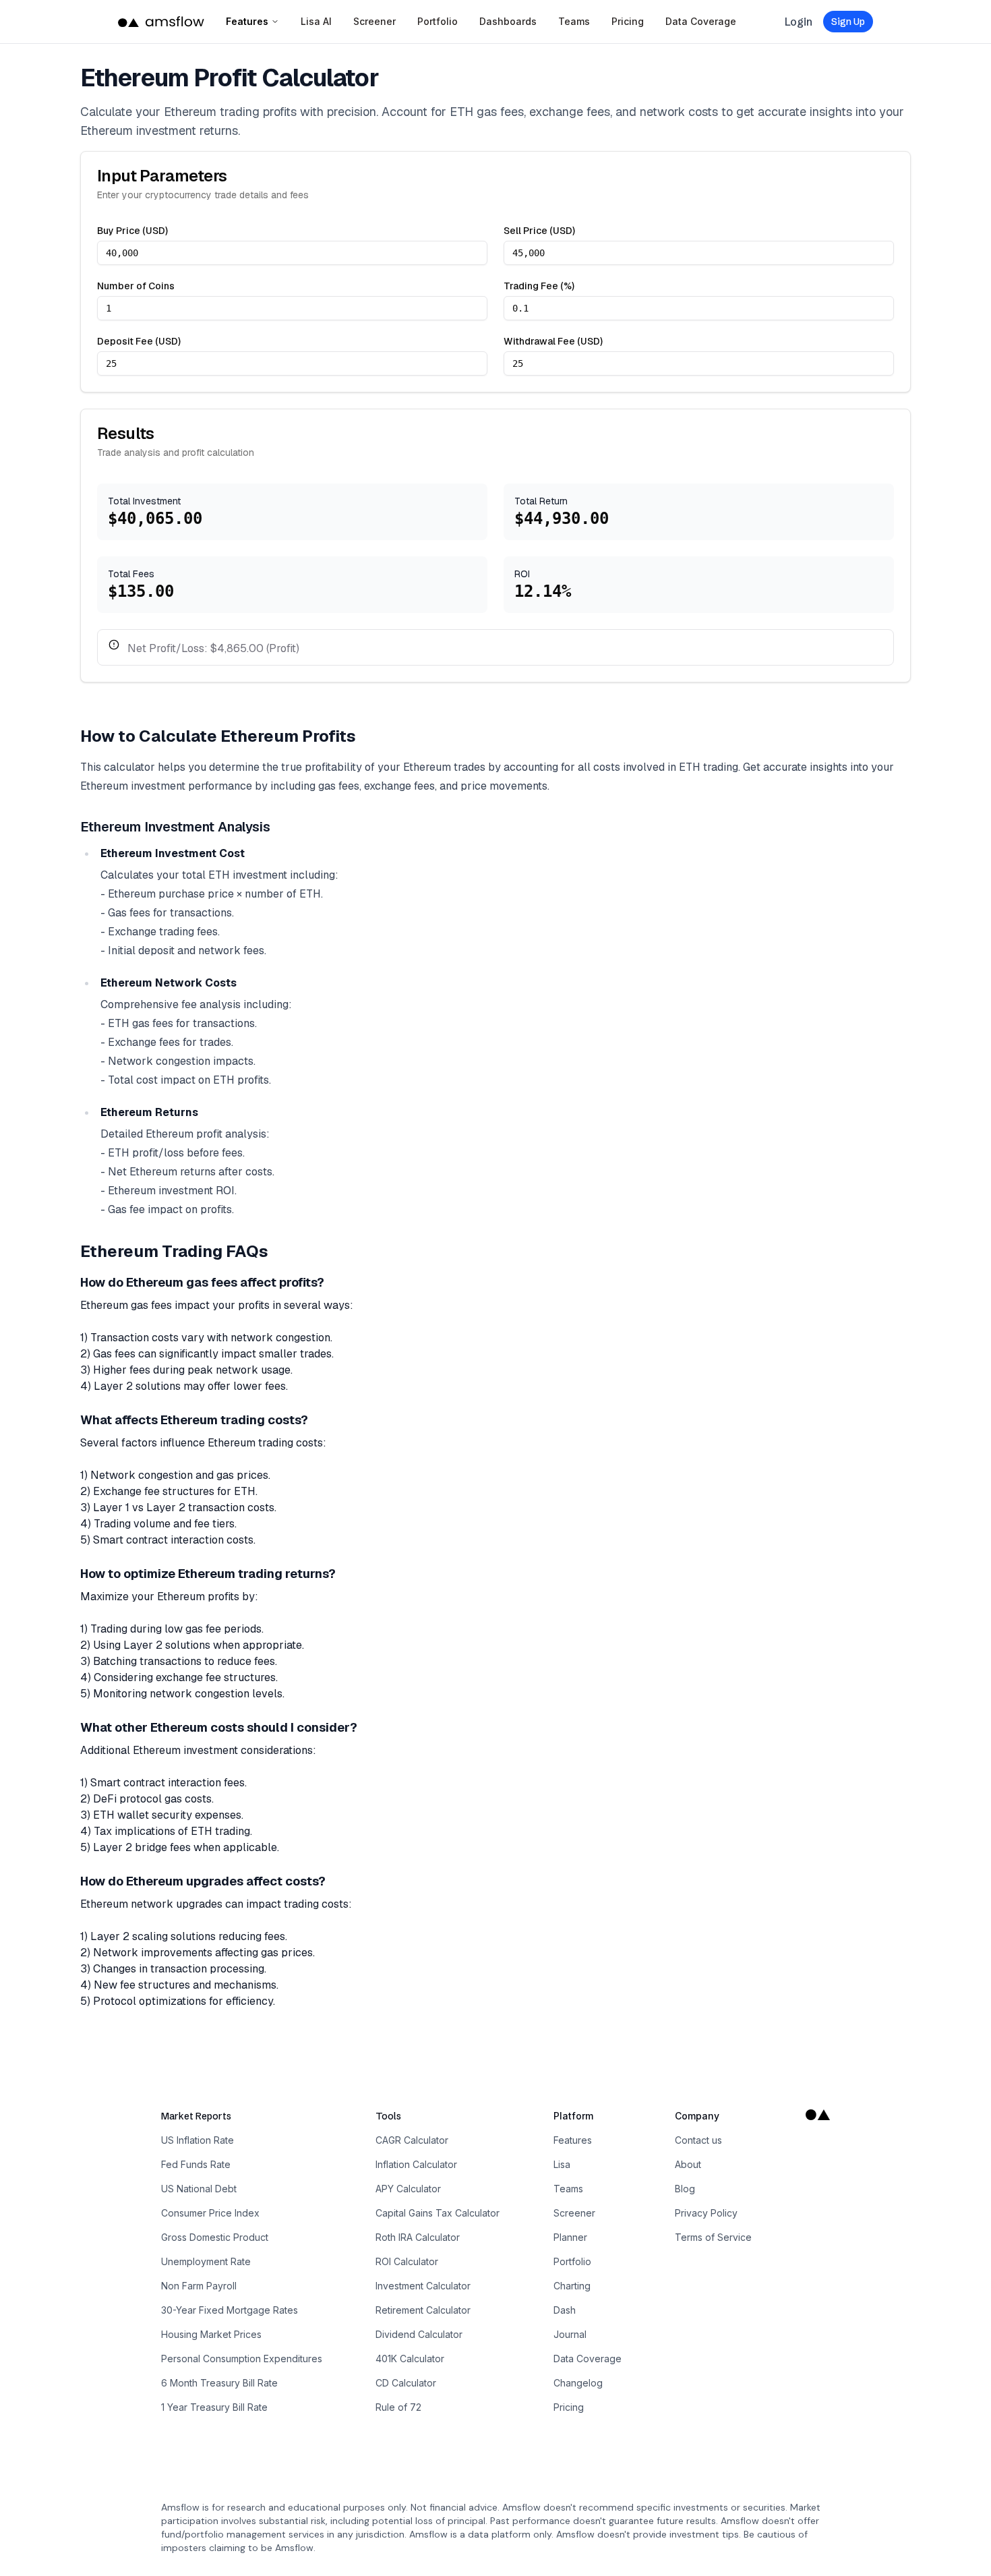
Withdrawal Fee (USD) (553, 341)
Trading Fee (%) (539, 286)
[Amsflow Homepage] (161, 22)
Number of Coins (136, 286)
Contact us (698, 2140)
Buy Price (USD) (132, 231)
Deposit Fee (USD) (139, 341)
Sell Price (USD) (539, 231)
